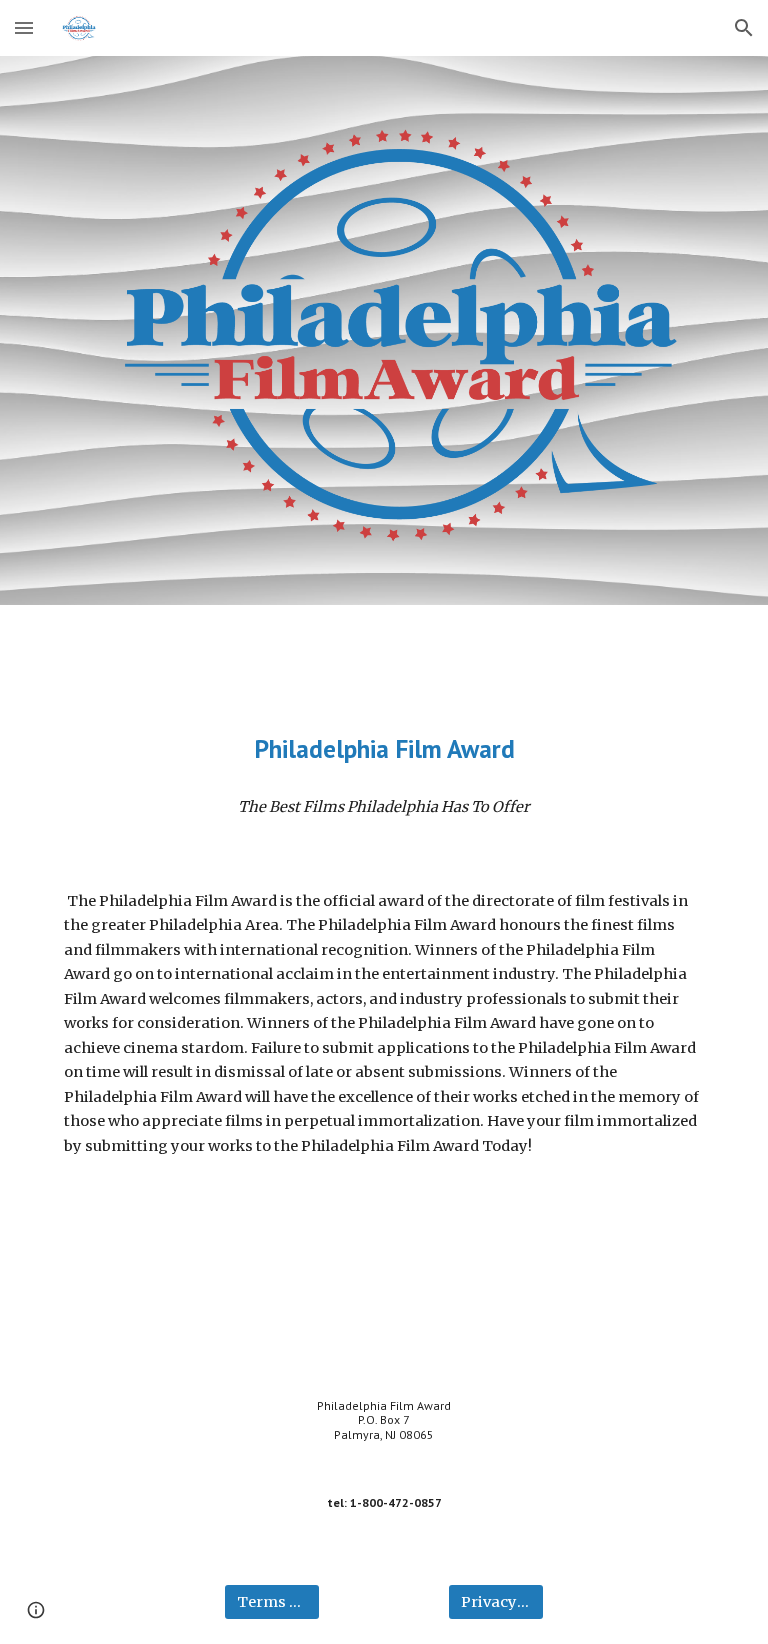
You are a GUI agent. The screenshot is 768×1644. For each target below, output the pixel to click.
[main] (383, 748)
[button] (24, 27)
